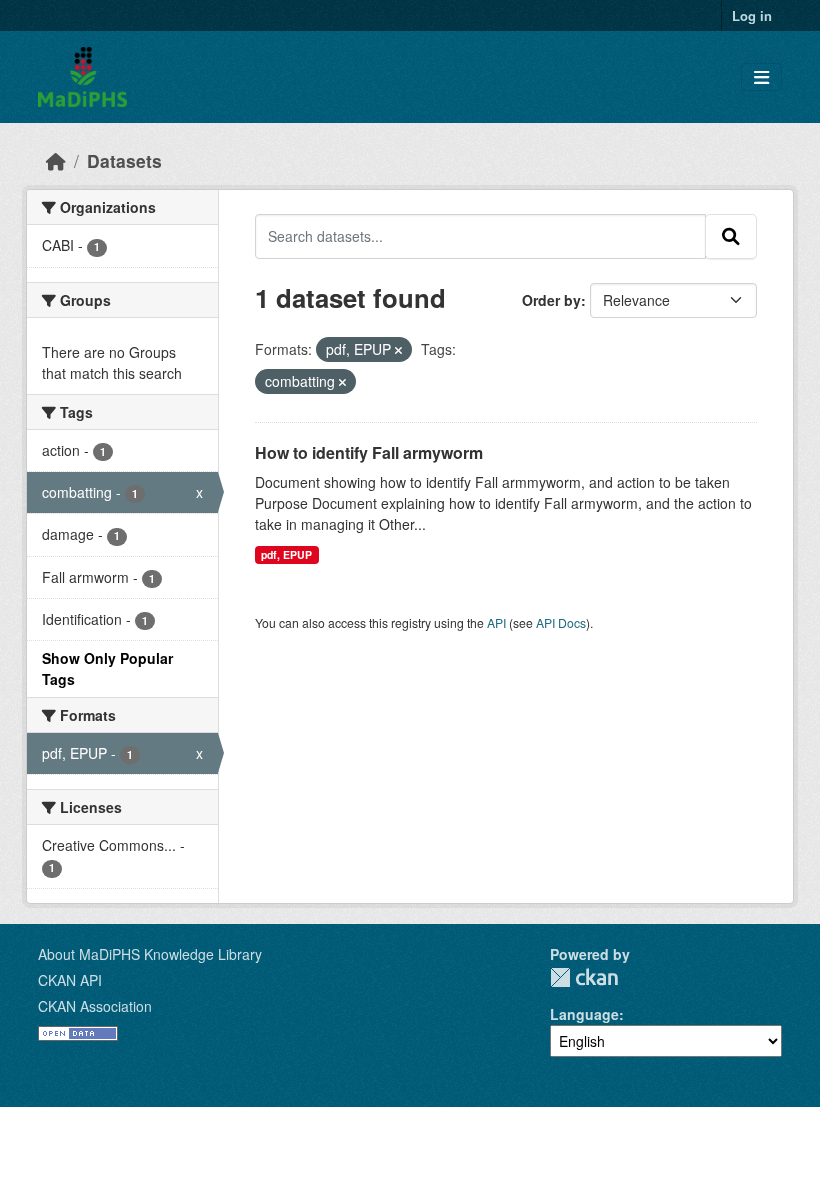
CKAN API (70, 980)
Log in (752, 15)
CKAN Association (95, 1006)
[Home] (56, 160)
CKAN (584, 977)
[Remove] (398, 350)
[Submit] (731, 236)
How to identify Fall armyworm (369, 452)
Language (584, 1014)
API (496, 622)
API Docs (561, 622)
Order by (551, 300)
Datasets (124, 160)
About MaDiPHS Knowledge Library (150, 954)
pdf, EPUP (286, 554)
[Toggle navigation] (761, 77)
